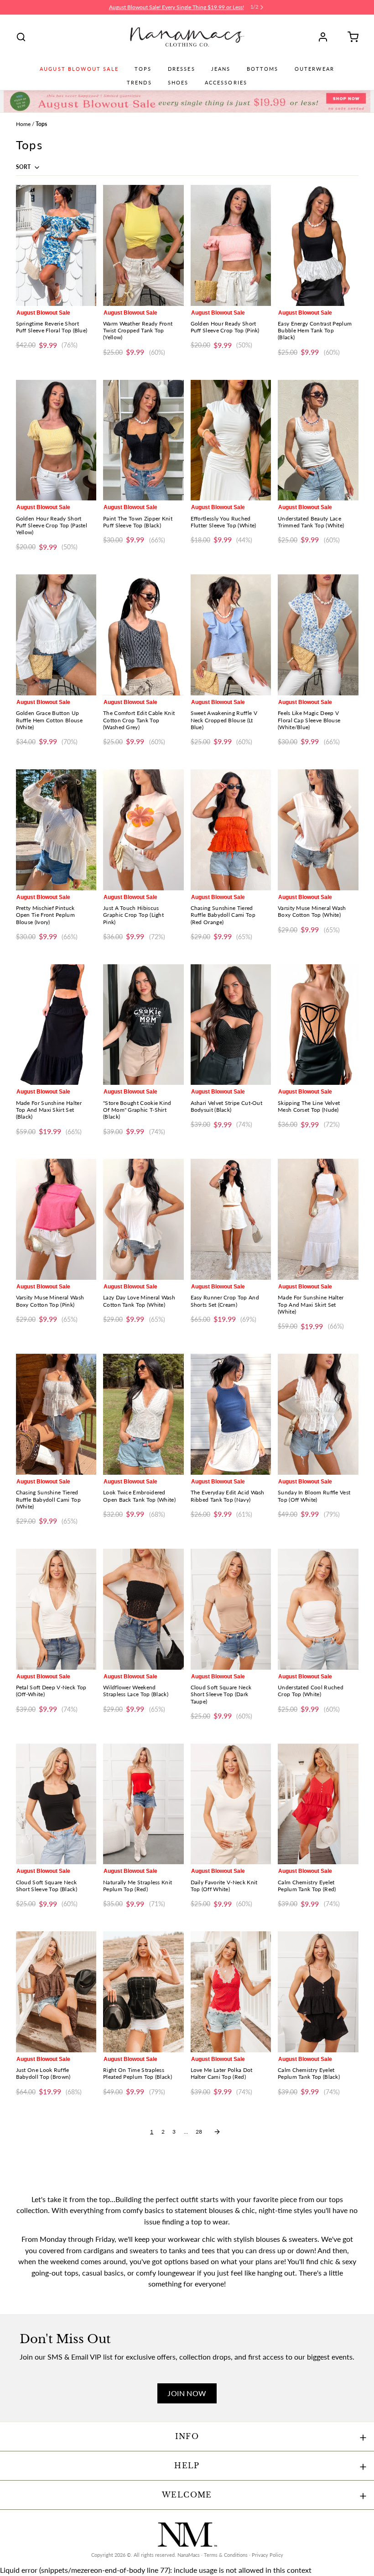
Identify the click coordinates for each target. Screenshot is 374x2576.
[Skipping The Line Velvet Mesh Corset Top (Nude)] (318, 1025)
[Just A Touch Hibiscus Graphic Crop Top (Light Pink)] (143, 830)
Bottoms (263, 69)
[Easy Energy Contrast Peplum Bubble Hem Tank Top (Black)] (318, 245)
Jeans (221, 69)
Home (23, 124)
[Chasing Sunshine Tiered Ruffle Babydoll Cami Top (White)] (56, 1414)
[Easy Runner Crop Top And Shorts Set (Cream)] (231, 1219)
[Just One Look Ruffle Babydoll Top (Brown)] (56, 1992)
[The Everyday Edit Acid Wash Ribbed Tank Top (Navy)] (231, 1414)
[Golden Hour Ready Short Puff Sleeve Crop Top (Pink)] (231, 245)
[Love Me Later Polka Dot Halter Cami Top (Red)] (231, 1992)
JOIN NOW (187, 2393)
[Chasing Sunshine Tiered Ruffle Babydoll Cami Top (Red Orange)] (231, 830)
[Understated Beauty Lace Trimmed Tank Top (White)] (318, 440)
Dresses (182, 69)
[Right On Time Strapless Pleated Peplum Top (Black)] (143, 1992)
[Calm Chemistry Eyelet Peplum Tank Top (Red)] (318, 1804)
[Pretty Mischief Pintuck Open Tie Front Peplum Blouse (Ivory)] (56, 830)
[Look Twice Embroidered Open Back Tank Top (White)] (143, 1414)
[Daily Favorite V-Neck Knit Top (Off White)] (231, 1804)
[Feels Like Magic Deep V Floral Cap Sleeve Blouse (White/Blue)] (318, 635)
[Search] (21, 37)
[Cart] (350, 37)
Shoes (178, 83)
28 (199, 2132)
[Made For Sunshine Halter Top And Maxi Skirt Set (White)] (318, 1219)
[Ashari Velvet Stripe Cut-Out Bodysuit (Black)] (231, 1025)
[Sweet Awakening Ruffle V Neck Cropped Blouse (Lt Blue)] (231, 635)
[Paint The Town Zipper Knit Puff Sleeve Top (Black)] (143, 440)
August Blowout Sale (79, 69)
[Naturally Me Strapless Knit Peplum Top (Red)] (143, 1804)
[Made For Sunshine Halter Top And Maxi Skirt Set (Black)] (56, 1025)
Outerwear (314, 69)
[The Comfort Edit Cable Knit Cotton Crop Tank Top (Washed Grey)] (143, 635)
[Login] (326, 37)
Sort (24, 167)
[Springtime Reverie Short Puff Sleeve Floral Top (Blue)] (56, 245)
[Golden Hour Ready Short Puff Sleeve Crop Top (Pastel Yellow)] (56, 440)
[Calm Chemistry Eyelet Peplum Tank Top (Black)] (318, 1992)
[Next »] (217, 2132)
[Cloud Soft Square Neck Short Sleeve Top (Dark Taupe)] (231, 1609)
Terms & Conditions (226, 2555)
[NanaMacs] (187, 37)
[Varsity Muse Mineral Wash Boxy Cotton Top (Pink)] (56, 1219)
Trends (139, 83)
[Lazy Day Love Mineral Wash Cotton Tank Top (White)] (143, 1219)
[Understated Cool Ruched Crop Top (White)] (318, 1609)
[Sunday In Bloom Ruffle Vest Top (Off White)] (318, 1414)
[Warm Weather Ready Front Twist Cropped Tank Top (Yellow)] (143, 245)
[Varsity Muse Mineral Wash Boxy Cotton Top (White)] (318, 830)
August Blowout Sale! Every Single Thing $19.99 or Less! (177, 7)
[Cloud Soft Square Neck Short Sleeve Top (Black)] (56, 1804)
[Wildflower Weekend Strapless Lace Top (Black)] (143, 1609)
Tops (143, 69)
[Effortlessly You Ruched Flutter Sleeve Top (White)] (231, 440)
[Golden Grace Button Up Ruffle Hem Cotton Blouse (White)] (56, 635)
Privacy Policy (268, 2555)
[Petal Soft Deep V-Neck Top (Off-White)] (56, 1609)
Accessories (226, 83)
